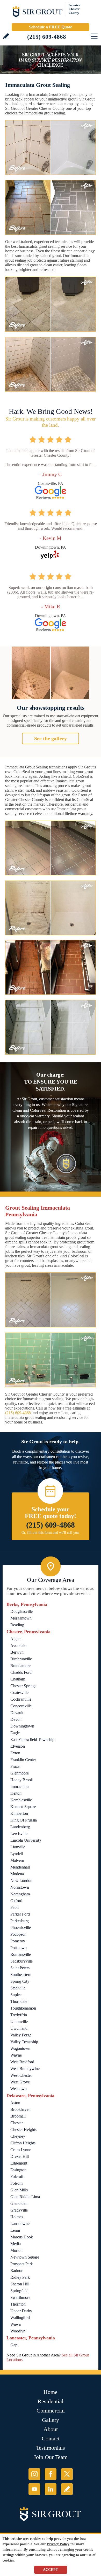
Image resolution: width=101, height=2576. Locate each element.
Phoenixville (21, 1928)
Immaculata (20, 1787)
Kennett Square (23, 1807)
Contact (51, 2438)
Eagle (15, 1733)
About (51, 2429)
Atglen (16, 1639)
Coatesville (19, 1692)
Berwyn (17, 1652)
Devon (16, 1719)
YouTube (34, 2489)
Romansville (21, 1954)
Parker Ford (20, 1914)
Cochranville (21, 1699)
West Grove (20, 2082)
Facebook (51, 2474)
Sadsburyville (21, 1961)
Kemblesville (21, 1800)
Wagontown (20, 2048)
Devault (17, 1713)
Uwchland (19, 2028)
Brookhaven (20, 2109)
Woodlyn (18, 2331)
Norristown (20, 1887)
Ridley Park (20, 2277)
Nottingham (20, 1894)
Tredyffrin (19, 2015)
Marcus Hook (22, 2237)
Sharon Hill (20, 2284)
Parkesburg (20, 1921)
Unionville (19, 2022)
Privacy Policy (58, 2544)
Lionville (18, 1847)
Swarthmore (20, 2297)
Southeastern (21, 1975)
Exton (15, 1753)
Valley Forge (21, 2035)
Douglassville (21, 1611)
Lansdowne (20, 2224)
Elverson (18, 1746)
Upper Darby (21, 2311)
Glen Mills (19, 2190)
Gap (14, 2345)
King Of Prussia (24, 1820)
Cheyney (18, 2136)
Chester (17, 2123)
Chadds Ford (21, 1672)
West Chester (21, 2075)
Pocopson (18, 1934)
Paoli (15, 1907)
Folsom (16, 2183)
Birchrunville (21, 1659)
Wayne (16, 2055)
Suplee (16, 1995)
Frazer (16, 1766)
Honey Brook (22, 1780)
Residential (51, 2401)
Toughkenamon (23, 2008)
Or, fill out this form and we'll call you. (51, 1533)
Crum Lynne (21, 2150)
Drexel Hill (20, 2156)
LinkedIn (51, 2489)
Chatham (18, 1679)
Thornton (18, 2304)
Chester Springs (23, 1686)
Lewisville (19, 1834)
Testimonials (51, 2448)
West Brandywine (25, 2069)
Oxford (16, 1901)
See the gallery (51, 738)
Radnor (16, 2271)
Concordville (21, 1706)
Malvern (17, 1860)
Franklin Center (23, 1760)
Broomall (18, 2116)
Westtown (19, 2089)
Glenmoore (20, 1773)
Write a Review (6, 36)
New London (21, 1881)
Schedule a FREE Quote (51, 27)
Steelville (18, 1988)
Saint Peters (20, 1968)
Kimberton (19, 1813)
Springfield (19, 2291)
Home (51, 2392)
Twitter (67, 2474)
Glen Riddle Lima (25, 2197)
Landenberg (20, 1827)
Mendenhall (20, 1867)
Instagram (34, 2474)
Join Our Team (51, 2457)
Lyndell (17, 1854)
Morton (16, 2250)
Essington (18, 2170)
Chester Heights (23, 2130)
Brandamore (20, 1666)
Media (16, 2244)
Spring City (20, 1981)
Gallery (51, 2420)
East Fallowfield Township (32, 1740)
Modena (17, 1874)
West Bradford (22, 2062)
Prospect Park (22, 2264)
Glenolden (19, 2203)
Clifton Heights (23, 2143)
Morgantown (21, 1618)
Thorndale (19, 2001)
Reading (17, 1625)
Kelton (16, 1793)
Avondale (18, 1645)
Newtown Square (25, 2257)
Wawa (16, 2324)
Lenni (15, 2230)
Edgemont (19, 2163)
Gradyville (19, 2210)
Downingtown (22, 1726)
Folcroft (17, 2177)
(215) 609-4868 (47, 37)
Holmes (17, 2217)
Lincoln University (26, 1840)
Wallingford (20, 2318)
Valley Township (24, 2042)
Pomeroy (18, 1941)
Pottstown (19, 1948)
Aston (15, 2103)
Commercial (51, 2411)
